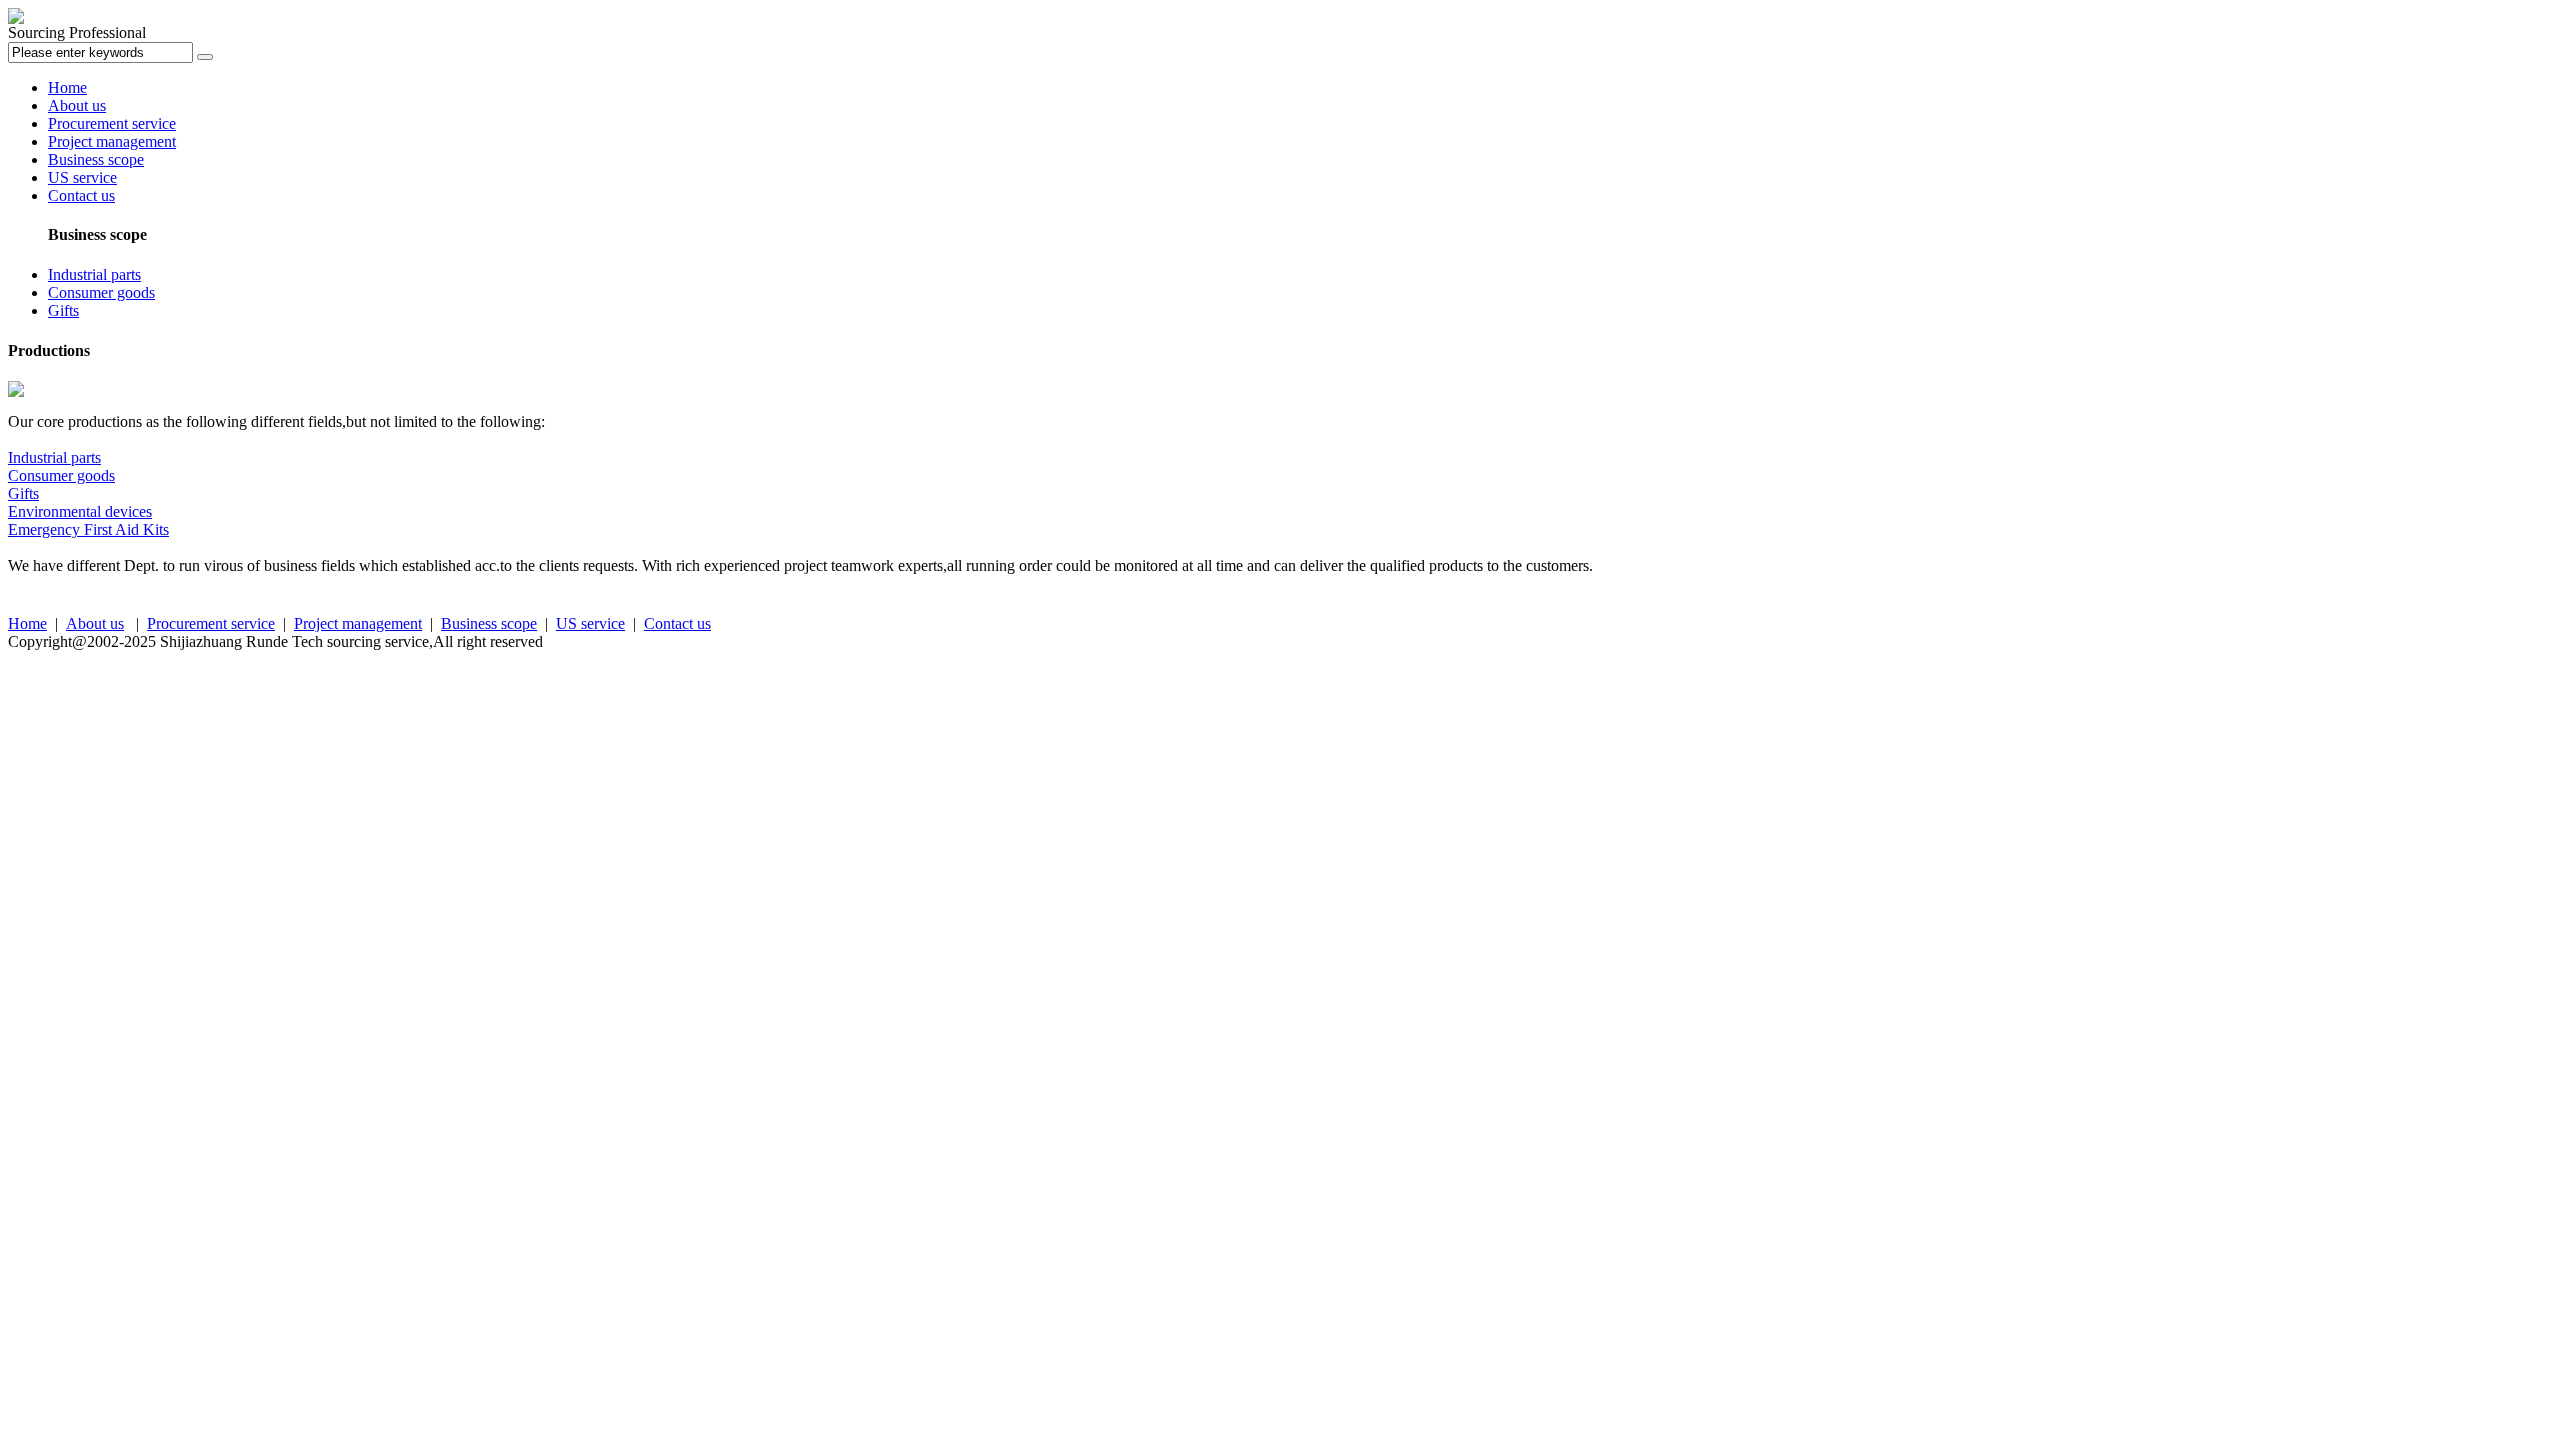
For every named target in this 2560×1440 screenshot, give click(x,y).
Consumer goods (101, 292)
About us (77, 105)
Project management (112, 141)
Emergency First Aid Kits (88, 529)
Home (67, 87)
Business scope (96, 159)
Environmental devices (80, 511)
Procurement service (112, 123)
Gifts (63, 310)
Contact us (81, 195)
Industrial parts (94, 274)
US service (82, 177)
